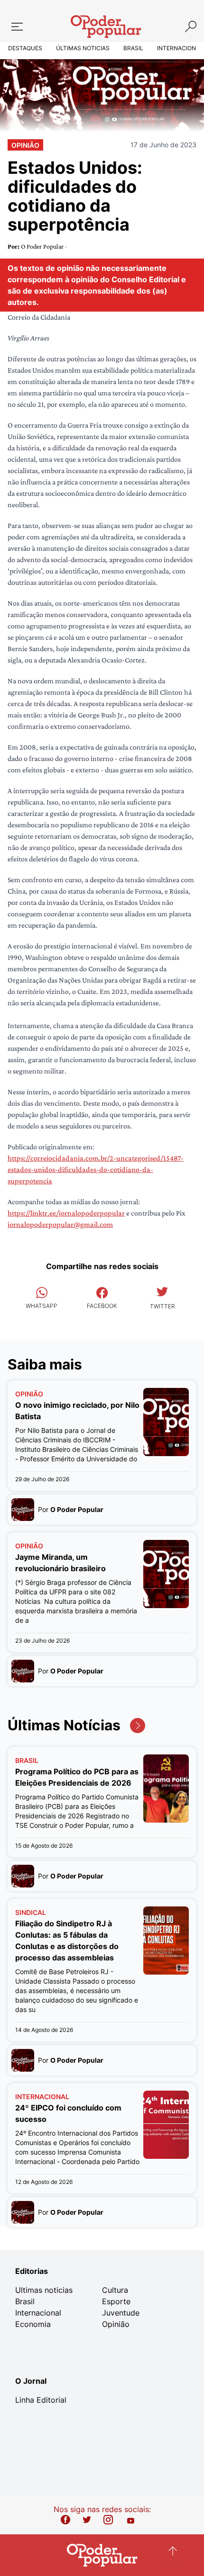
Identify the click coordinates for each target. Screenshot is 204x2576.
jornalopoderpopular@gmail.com (60, 1224)
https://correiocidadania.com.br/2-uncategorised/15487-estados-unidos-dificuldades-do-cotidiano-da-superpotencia (96, 1169)
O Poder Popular (43, 246)
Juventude (121, 2313)
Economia (33, 2324)
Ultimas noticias (44, 2290)
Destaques (25, 48)
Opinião (25, 145)
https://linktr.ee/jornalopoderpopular (66, 1213)
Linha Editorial (41, 2400)
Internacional (180, 48)
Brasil (133, 48)
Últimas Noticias (83, 48)
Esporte (116, 2301)
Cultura (115, 2290)
